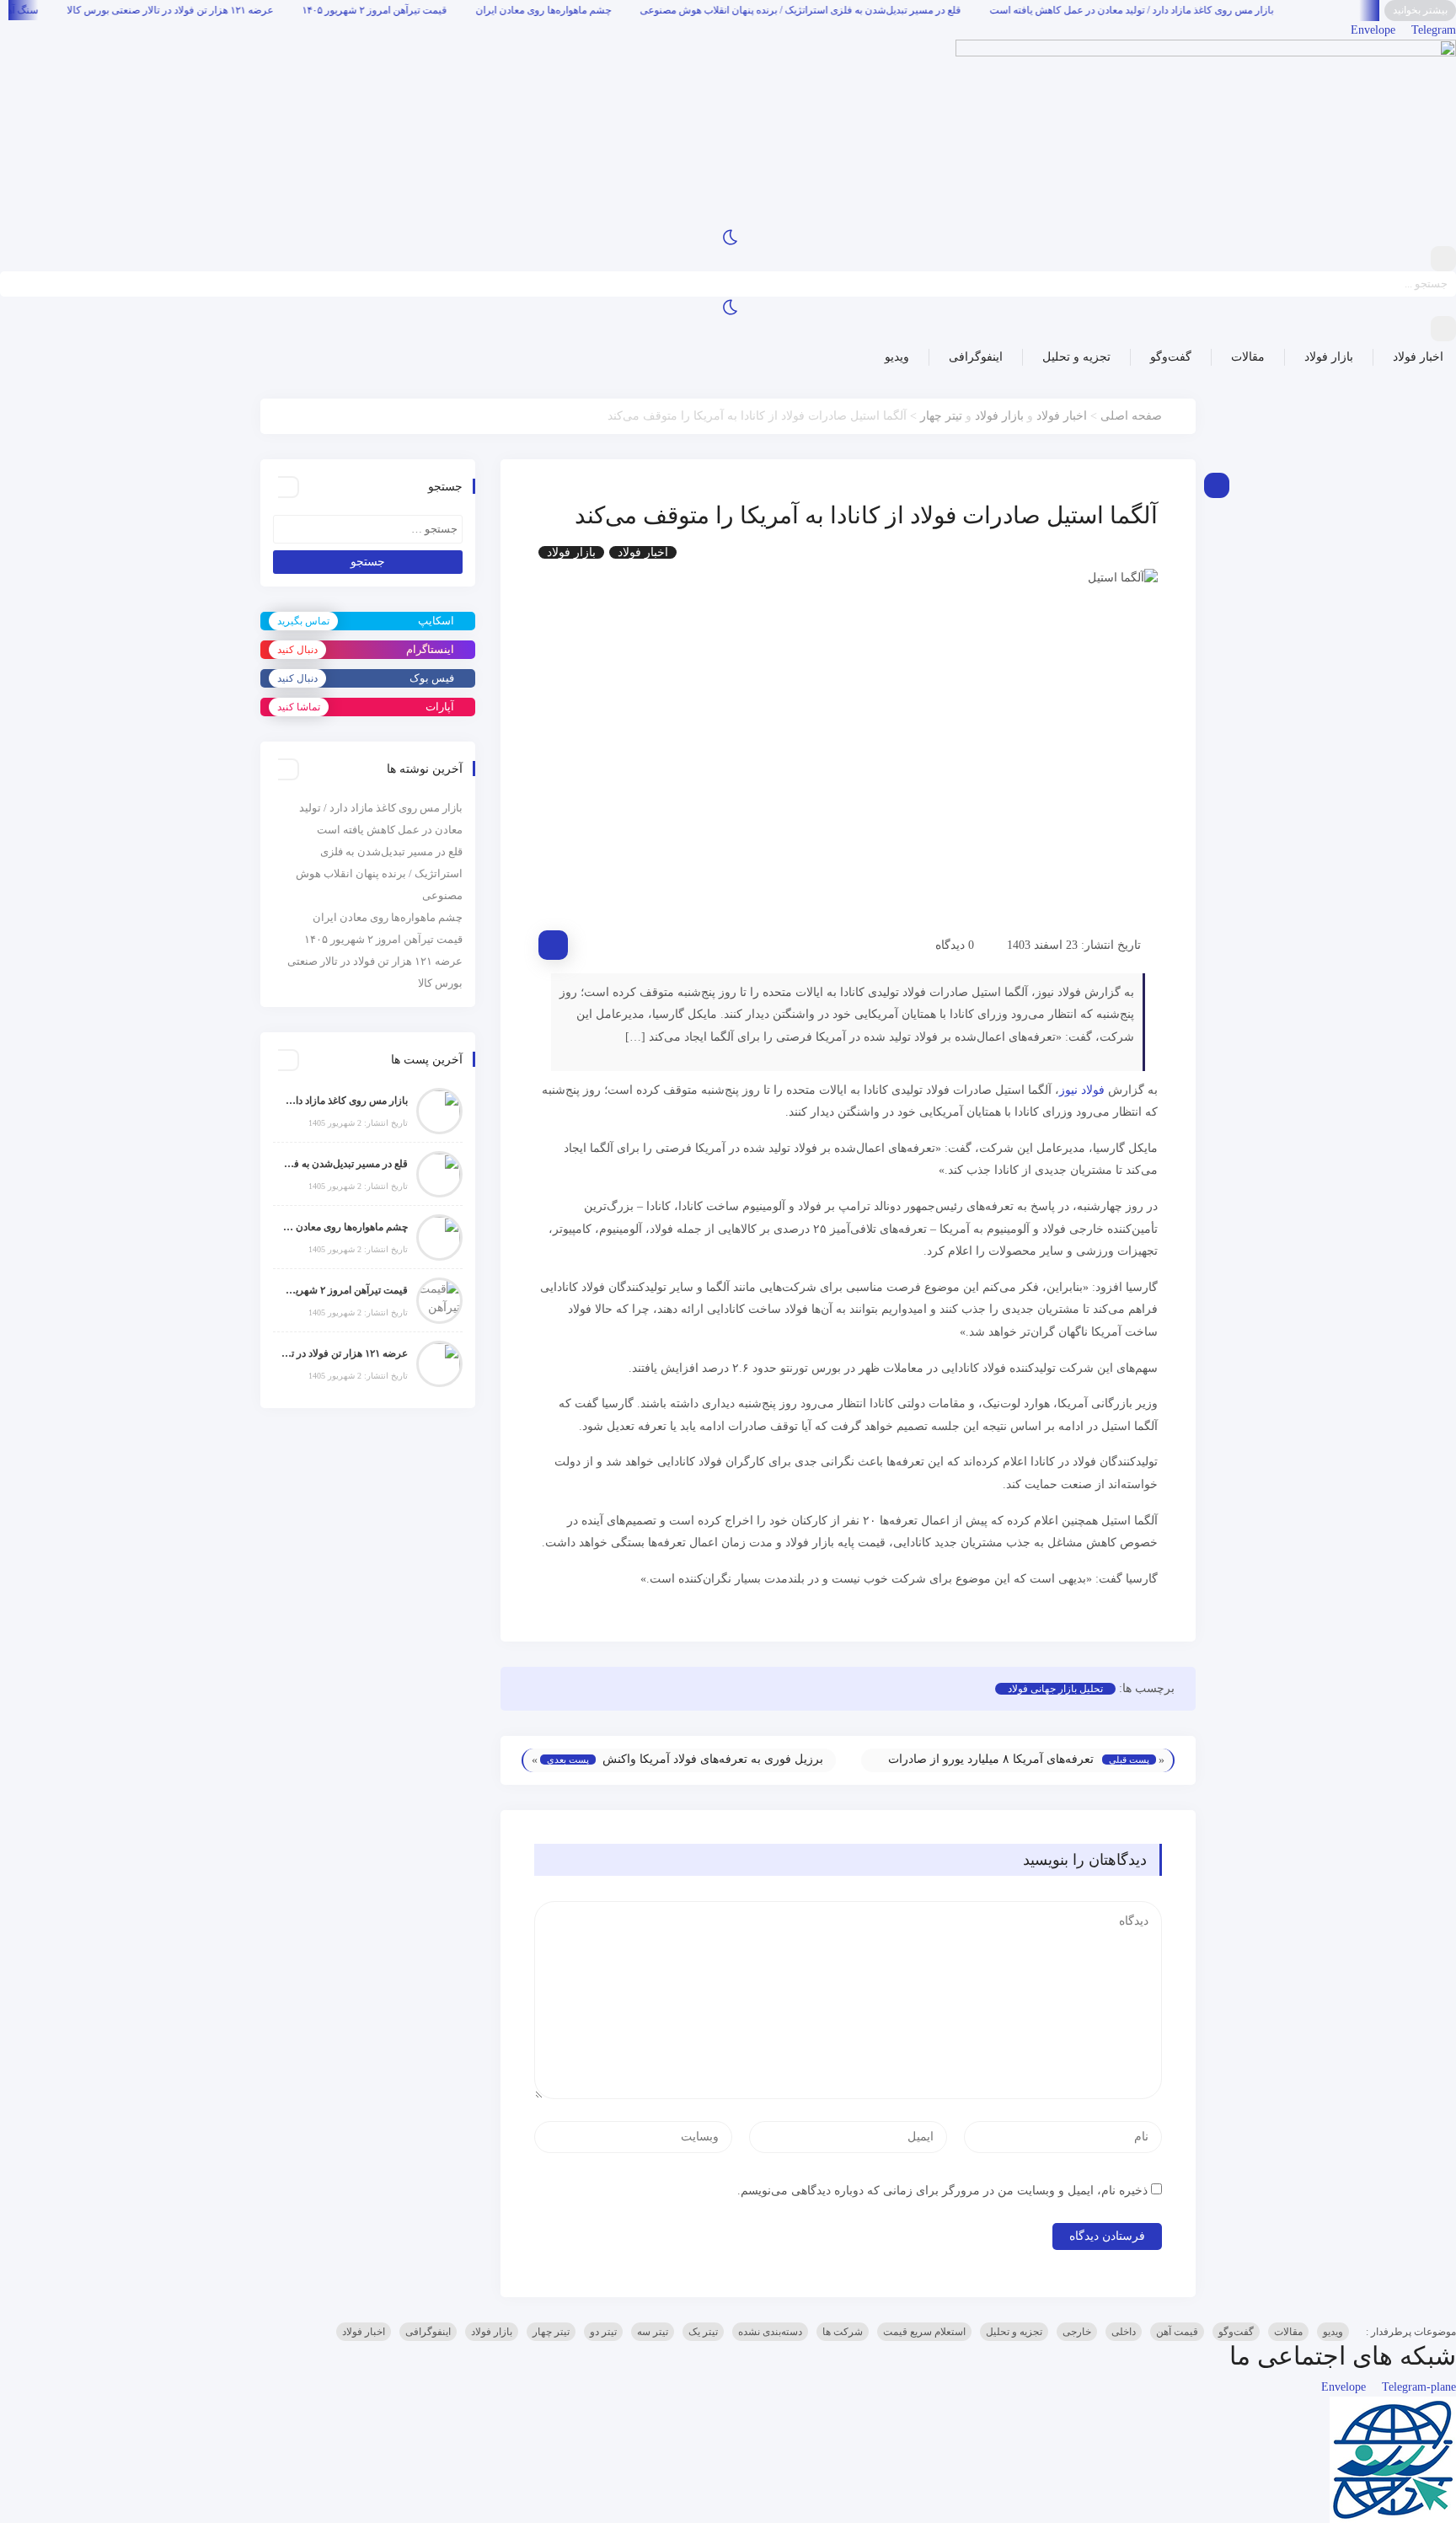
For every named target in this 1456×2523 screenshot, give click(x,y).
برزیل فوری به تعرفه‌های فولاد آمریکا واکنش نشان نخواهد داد (713, 1770)
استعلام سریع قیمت (924, 2332)
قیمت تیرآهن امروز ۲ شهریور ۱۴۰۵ (473, 10)
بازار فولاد (1329, 357)
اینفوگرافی (976, 357)
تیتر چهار (941, 416)
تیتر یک (703, 2332)
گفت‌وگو (1171, 357)
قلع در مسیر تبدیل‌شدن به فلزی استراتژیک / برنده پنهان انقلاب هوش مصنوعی (899, 10)
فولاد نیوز (1082, 1090)
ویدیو (897, 357)
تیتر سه (653, 2332)
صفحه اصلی (1131, 416)
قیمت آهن (1177, 2332)
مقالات (1248, 357)
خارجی (1077, 2332)
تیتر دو (603, 2332)
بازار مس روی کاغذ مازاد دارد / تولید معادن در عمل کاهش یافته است (1230, 10)
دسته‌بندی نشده (770, 2332)
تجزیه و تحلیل (1076, 357)
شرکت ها (843, 2332)
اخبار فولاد (1418, 357)
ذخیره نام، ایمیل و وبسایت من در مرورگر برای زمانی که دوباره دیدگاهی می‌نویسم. (942, 2191)
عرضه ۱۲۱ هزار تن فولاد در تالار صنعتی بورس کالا (268, 10)
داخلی (1124, 2332)
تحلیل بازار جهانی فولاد (1055, 1689)
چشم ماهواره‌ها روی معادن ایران (642, 10)
